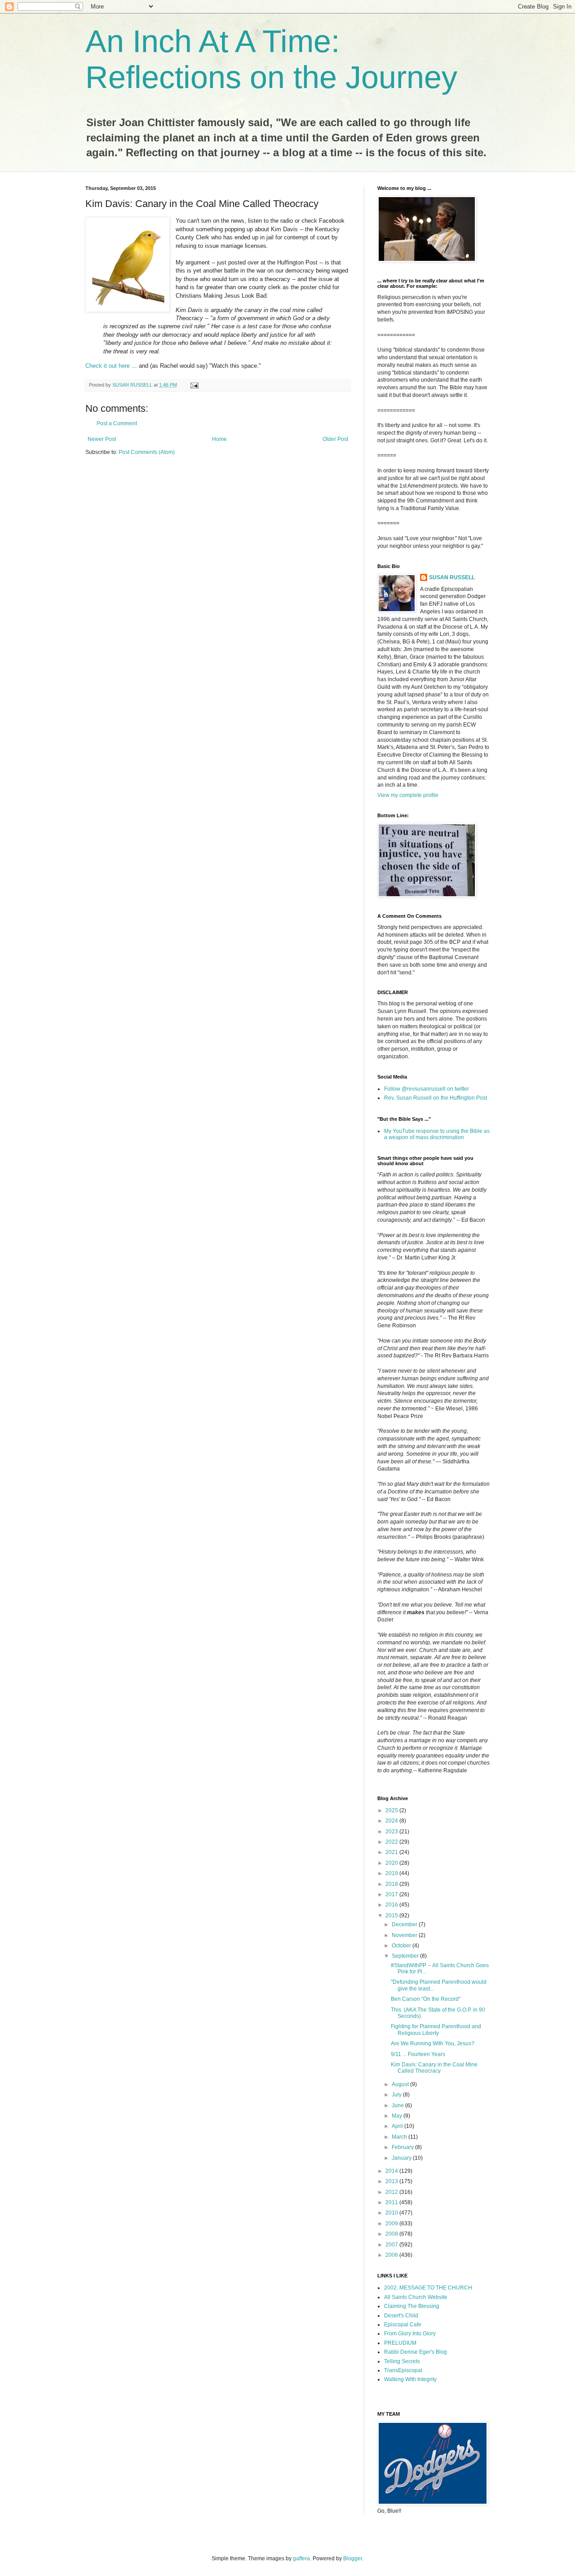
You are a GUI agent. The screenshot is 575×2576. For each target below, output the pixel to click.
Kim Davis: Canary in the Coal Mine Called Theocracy (434, 2068)
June (398, 2105)
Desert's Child (401, 2316)
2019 (392, 1873)
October (402, 1946)
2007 (392, 2245)
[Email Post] (194, 385)
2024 (392, 1821)
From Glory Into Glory (410, 2334)
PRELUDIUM (400, 2343)
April (398, 2126)
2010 (392, 2213)
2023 (392, 1832)
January (402, 2158)
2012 (392, 2192)
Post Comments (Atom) (147, 452)
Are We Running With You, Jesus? (433, 2043)
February (403, 2147)
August (401, 2084)
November (405, 1935)
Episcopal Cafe (403, 2325)
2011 (392, 2202)
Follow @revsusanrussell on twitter (427, 1089)
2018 (392, 1884)
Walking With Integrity (410, 2379)
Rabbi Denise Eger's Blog (416, 2352)
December (405, 1924)
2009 (392, 2224)
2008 (392, 2234)
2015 (392, 1915)
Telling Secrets (402, 2361)
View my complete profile (408, 795)
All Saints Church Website (416, 2297)
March (400, 2137)
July (397, 2095)
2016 (392, 1905)
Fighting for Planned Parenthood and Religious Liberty (436, 2030)
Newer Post (102, 439)
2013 (392, 2181)
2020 (392, 1863)
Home (219, 439)
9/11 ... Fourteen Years (418, 2054)
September (406, 1956)
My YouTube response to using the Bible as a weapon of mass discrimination (437, 1134)
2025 (392, 1810)
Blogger (353, 2558)
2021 (392, 1852)
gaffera (301, 2558)
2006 (392, 2255)
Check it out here (108, 366)
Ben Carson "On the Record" (426, 1999)
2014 (392, 2171)
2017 (392, 1894)
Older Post (335, 439)
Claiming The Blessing (412, 2306)
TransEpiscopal (403, 2370)
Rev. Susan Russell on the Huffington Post (436, 1098)
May (398, 2116)
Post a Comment (117, 423)
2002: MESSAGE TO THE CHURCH (428, 2288)
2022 (392, 1842)
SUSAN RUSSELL (452, 577)
